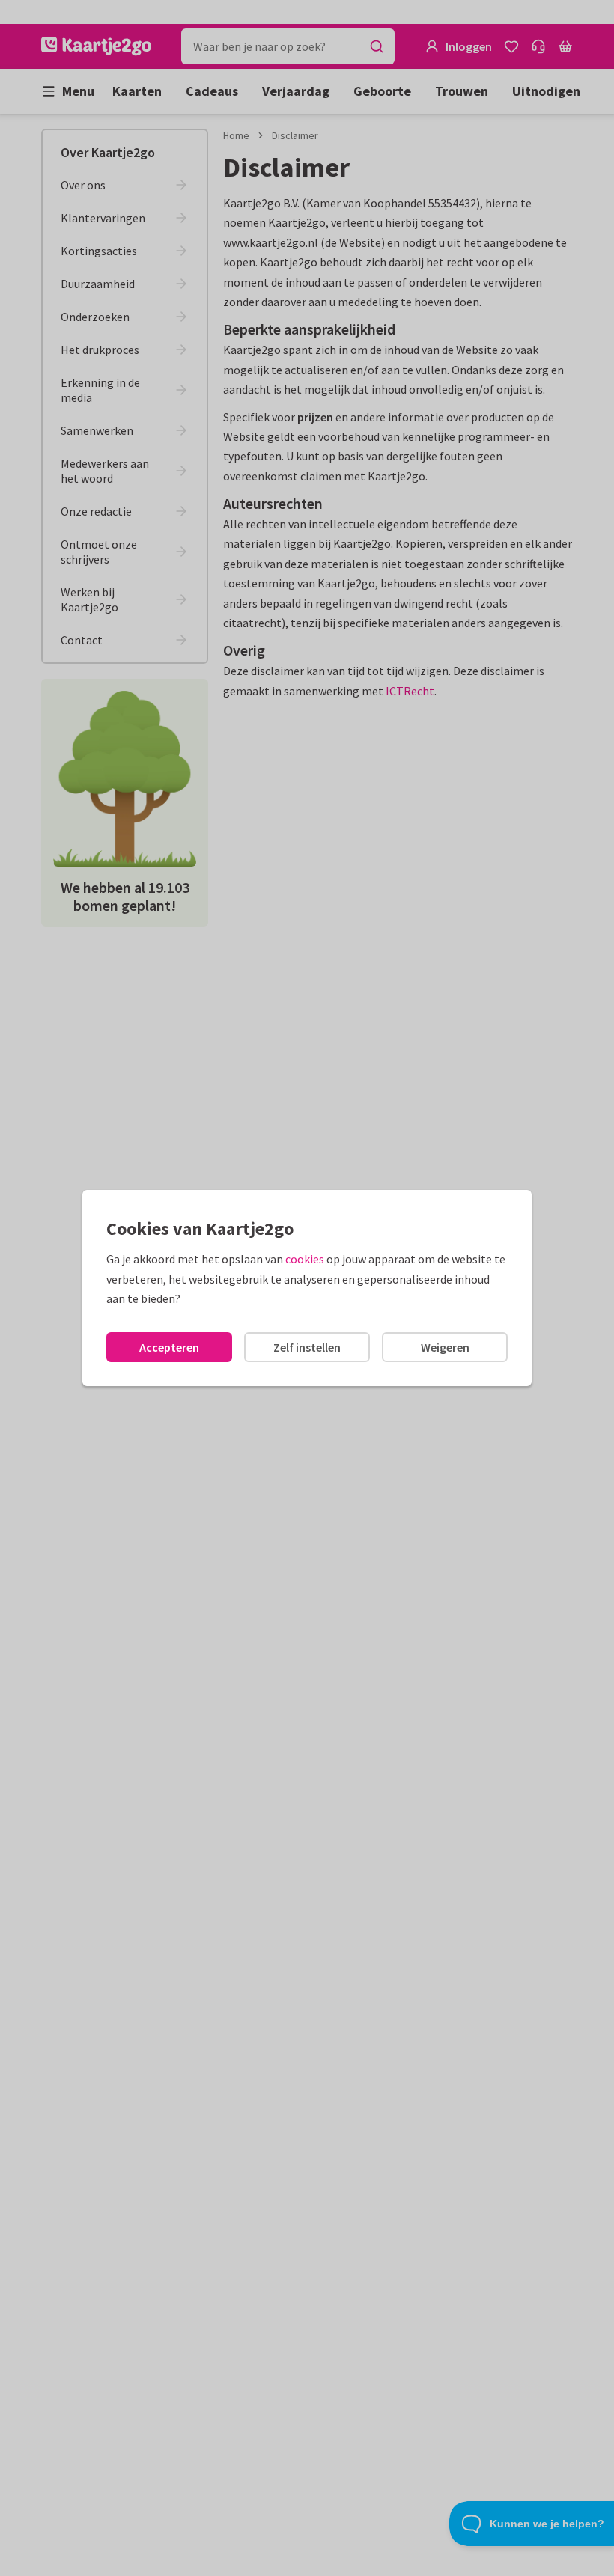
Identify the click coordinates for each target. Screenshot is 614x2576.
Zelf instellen (307, 1347)
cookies (305, 1259)
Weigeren (445, 1347)
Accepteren (169, 1347)
